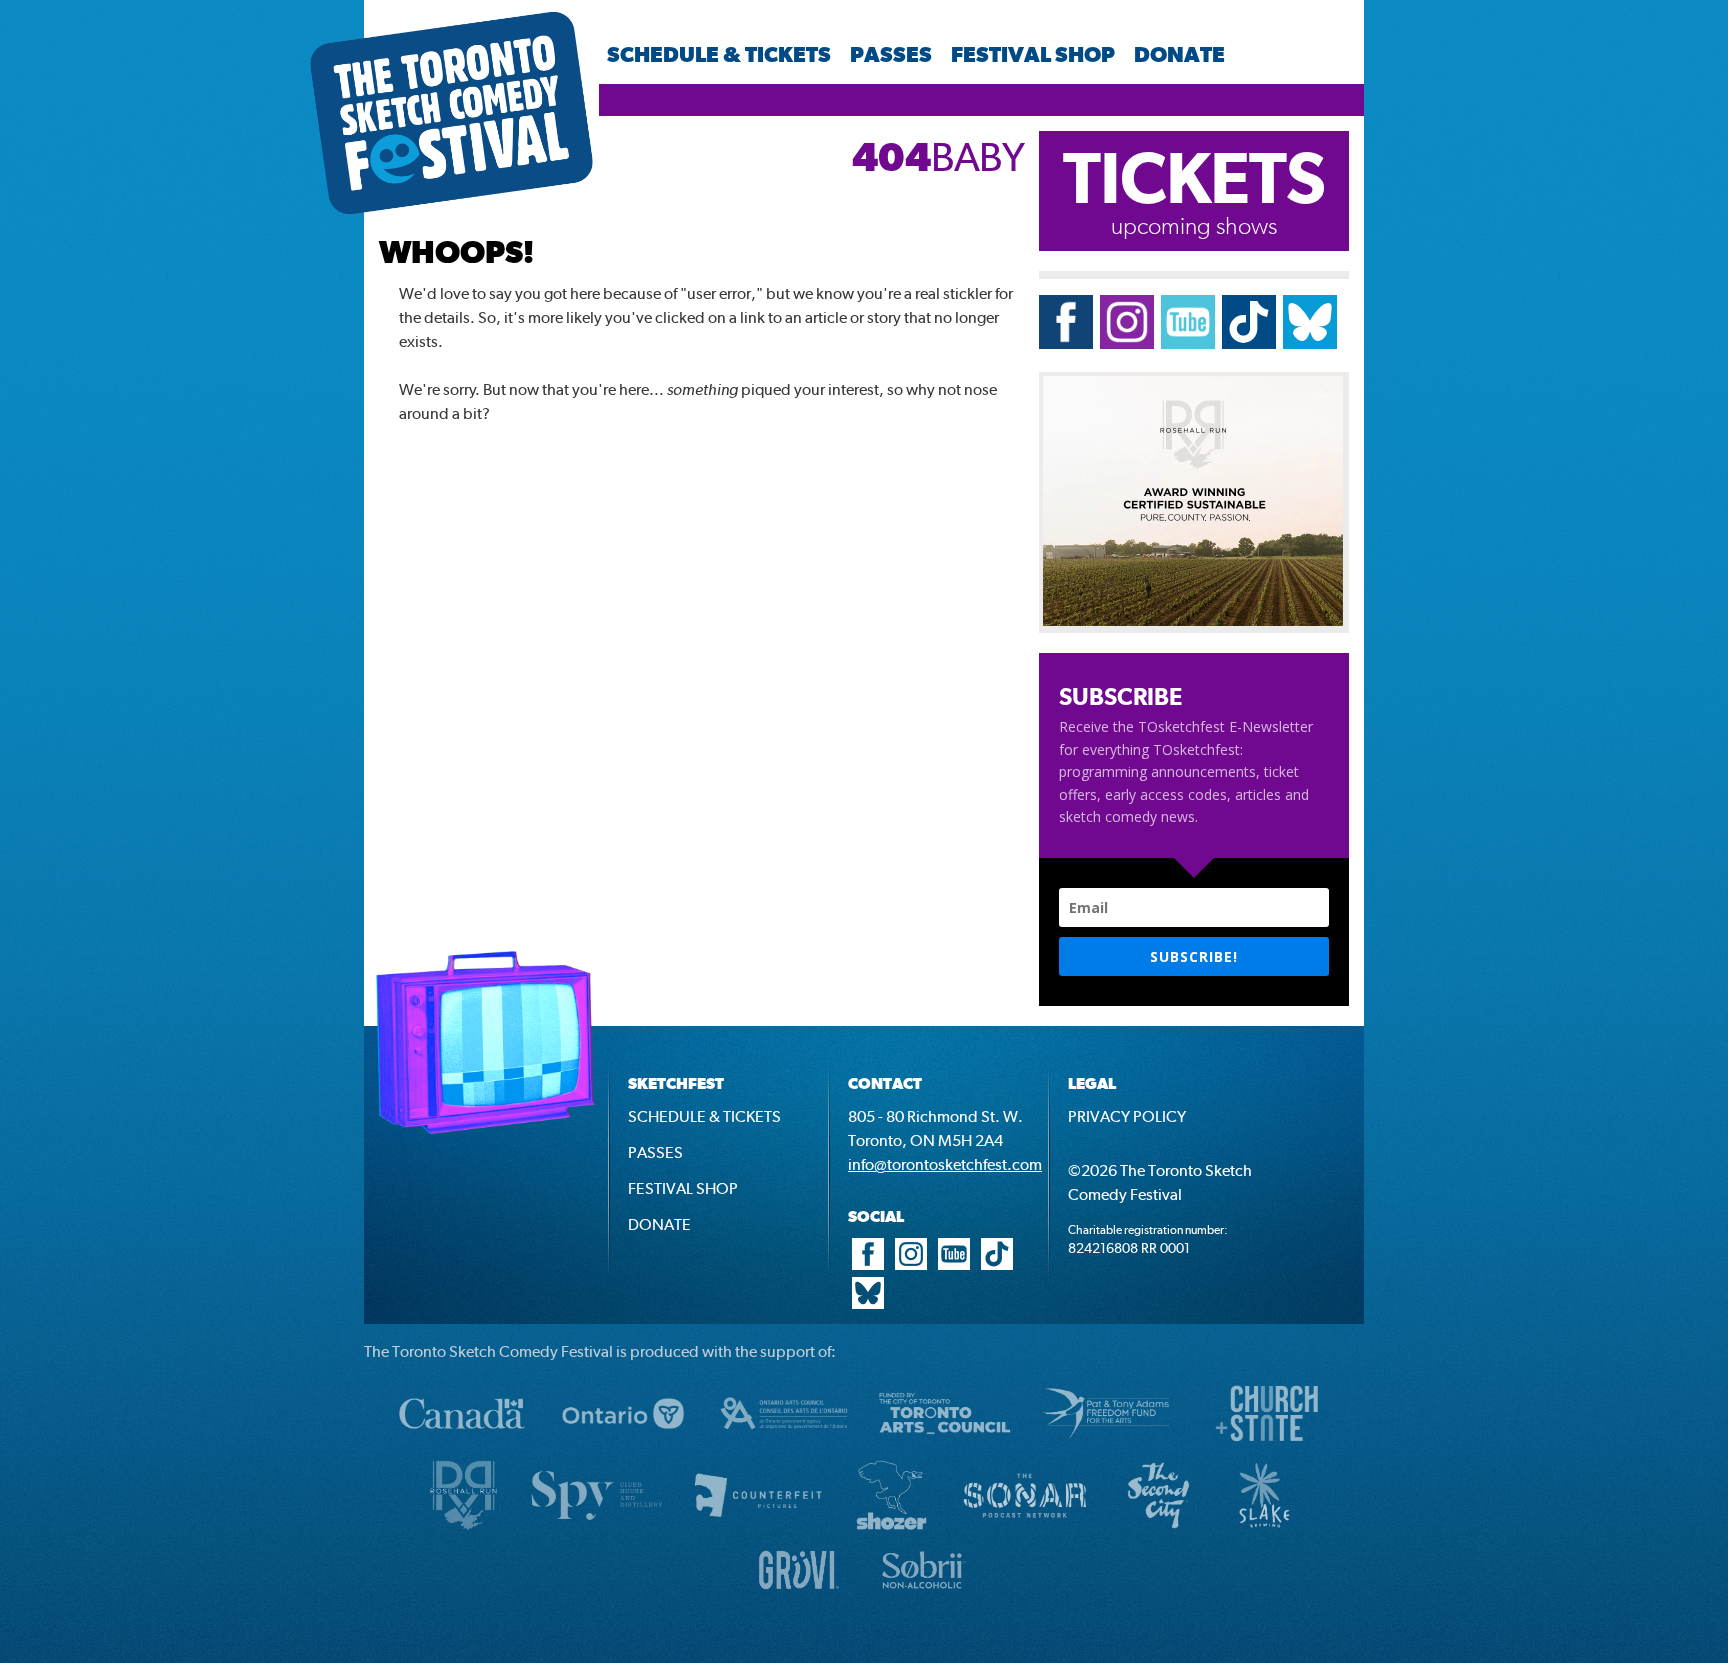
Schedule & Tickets (719, 54)
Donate (1179, 54)
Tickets (1194, 177)
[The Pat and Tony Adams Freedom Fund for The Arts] (1106, 1445)
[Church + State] (1267, 1445)
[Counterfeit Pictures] (758, 1527)
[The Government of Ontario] (623, 1445)
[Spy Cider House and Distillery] (597, 1527)
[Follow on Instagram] (1127, 343)
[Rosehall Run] (463, 1527)
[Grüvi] (799, 1594)
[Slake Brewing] (1264, 1527)
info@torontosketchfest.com (945, 1164)
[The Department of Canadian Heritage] (462, 1445)
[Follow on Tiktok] (1249, 343)
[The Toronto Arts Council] (945, 1445)
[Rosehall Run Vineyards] (1193, 620)
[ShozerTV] (891, 1527)
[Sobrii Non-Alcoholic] (924, 1594)
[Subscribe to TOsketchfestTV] (1188, 343)
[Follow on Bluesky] (1310, 343)
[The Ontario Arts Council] (784, 1445)
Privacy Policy (1127, 1116)
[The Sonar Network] (1025, 1527)
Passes (891, 54)
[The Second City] (1158, 1527)
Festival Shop (1033, 54)
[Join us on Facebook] (1066, 343)
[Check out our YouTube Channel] (954, 1264)
